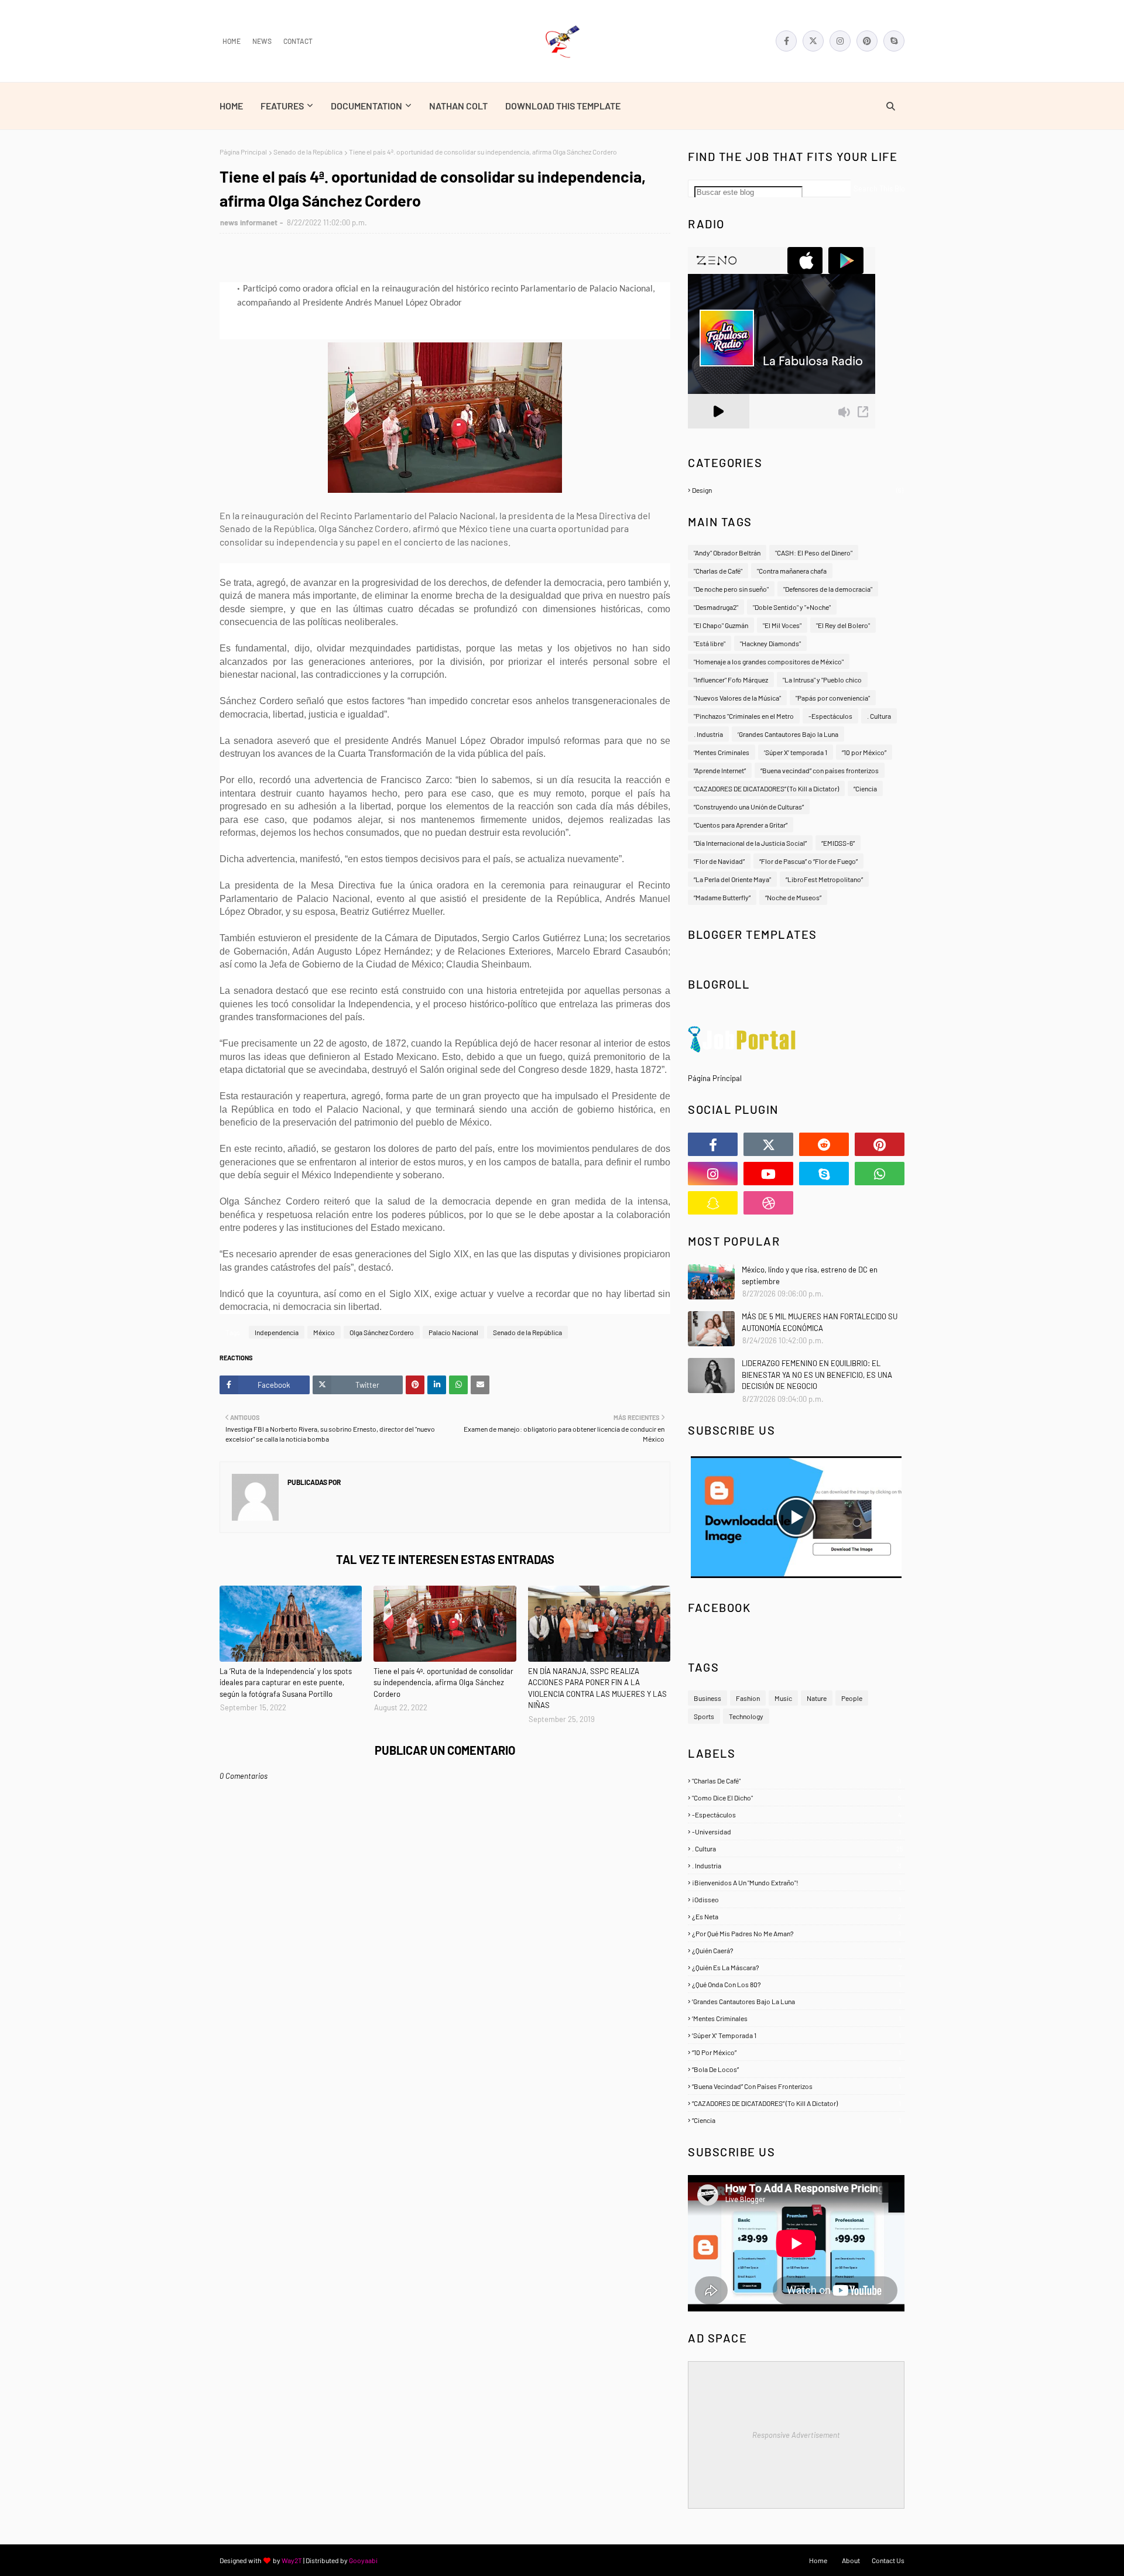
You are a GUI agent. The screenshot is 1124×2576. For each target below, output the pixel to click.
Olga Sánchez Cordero (382, 1332)
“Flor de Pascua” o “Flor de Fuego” (808, 861)
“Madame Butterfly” (722, 897)
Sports (704, 1716)
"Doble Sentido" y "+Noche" (792, 607)
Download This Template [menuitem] (563, 106)
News (262, 41)
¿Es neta (797, 1916)
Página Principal (243, 152)
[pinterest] (867, 41)
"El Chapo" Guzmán (721, 625)
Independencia (277, 1332)
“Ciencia (865, 788)
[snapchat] (713, 1203)
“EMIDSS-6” (838, 843)
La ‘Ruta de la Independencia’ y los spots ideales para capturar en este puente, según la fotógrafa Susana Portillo (286, 1683)
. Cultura (879, 716)
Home (232, 41)
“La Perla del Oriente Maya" (732, 879)
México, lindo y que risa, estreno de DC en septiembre (810, 1275)
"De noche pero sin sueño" (731, 589)
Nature (817, 1698)
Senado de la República (308, 152)
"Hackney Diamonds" (770, 643)
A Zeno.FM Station (718, 433)
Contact (298, 41)
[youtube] (768, 1174)
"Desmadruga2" (716, 607)
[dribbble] (768, 1203)
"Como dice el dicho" (797, 1798)
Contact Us (888, 2560)
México (324, 1332)
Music (783, 1698)
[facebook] (786, 41)
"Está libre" (710, 643)
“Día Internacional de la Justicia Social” (750, 843)
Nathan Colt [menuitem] (458, 106)
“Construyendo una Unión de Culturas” (749, 807)
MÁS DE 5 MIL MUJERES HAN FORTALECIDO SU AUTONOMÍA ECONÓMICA (820, 1322)
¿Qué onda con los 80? (796, 1984)
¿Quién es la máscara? (797, 1967)
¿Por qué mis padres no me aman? (796, 1933)
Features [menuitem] (282, 106)
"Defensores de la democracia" (828, 589)
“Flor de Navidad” (719, 861)
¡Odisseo (796, 1899)
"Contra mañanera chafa (792, 571)
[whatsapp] (880, 1174)
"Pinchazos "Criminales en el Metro (744, 716)
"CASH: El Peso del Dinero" (814, 553)
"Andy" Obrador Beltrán (727, 553)
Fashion (748, 1698)
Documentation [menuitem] (366, 106)
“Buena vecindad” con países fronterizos (820, 770)
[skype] (894, 41)
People (852, 1698)
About (851, 2560)
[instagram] (840, 41)
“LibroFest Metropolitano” (824, 879)
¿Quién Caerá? (796, 1950)
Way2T (292, 2560)
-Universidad (796, 1831)
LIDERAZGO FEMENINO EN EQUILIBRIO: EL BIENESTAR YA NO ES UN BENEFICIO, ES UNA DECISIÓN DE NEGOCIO (817, 1375)
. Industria (708, 734)
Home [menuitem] (231, 106)
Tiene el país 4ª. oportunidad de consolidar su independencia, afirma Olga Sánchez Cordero (443, 1683)
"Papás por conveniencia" (833, 698)
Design (798, 490)
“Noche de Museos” (793, 897)
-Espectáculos (830, 716)
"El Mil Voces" (782, 625)
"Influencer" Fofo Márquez (731, 680)
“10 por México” (864, 752)
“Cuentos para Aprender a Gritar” (741, 825)
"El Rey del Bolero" (843, 625)
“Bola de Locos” (796, 2069)
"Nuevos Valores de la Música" (737, 698)
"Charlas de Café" (718, 571)
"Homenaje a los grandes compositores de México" (769, 661)
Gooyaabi (363, 2560)
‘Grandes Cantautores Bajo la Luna (788, 734)
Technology (746, 1716)
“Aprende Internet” (720, 770)
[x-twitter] (813, 41)
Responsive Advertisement (796, 2435)
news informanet (249, 222)
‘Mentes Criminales (722, 752)
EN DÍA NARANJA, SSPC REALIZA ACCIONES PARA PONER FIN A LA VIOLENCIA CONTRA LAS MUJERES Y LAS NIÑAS (597, 1688)
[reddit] (824, 1144)
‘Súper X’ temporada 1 (796, 752)
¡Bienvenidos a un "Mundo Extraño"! (796, 1882)
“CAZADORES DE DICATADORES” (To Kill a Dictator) (766, 788)
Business (707, 1698)
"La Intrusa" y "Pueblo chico (822, 680)
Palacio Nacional (453, 1332)
